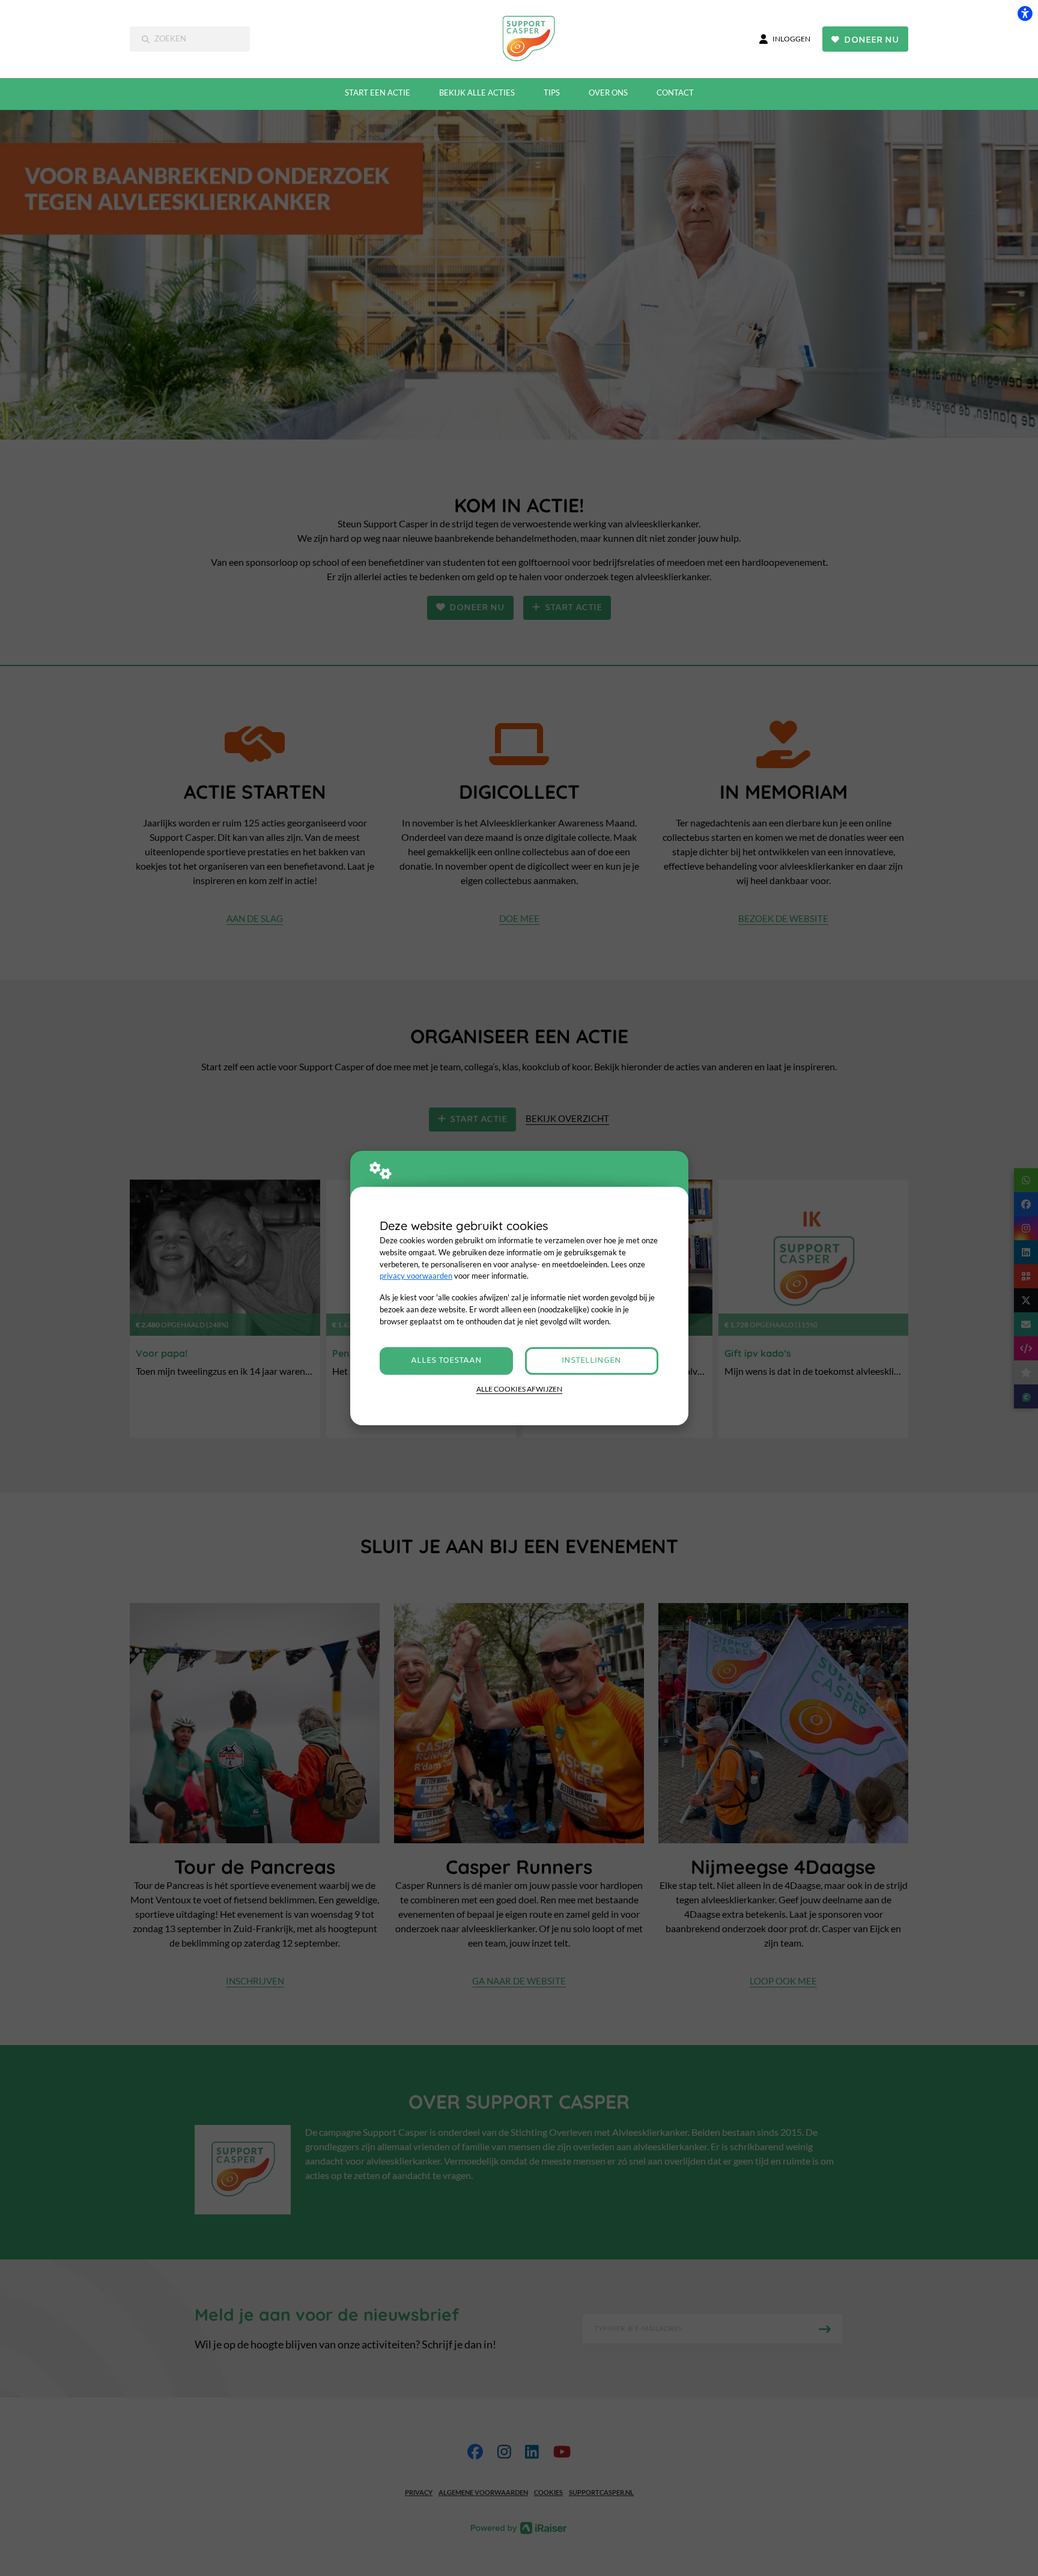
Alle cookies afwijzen (519, 1389)
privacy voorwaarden (416, 1276)
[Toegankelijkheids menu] (1025, 13)
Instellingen (591, 1361)
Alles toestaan (446, 1361)
